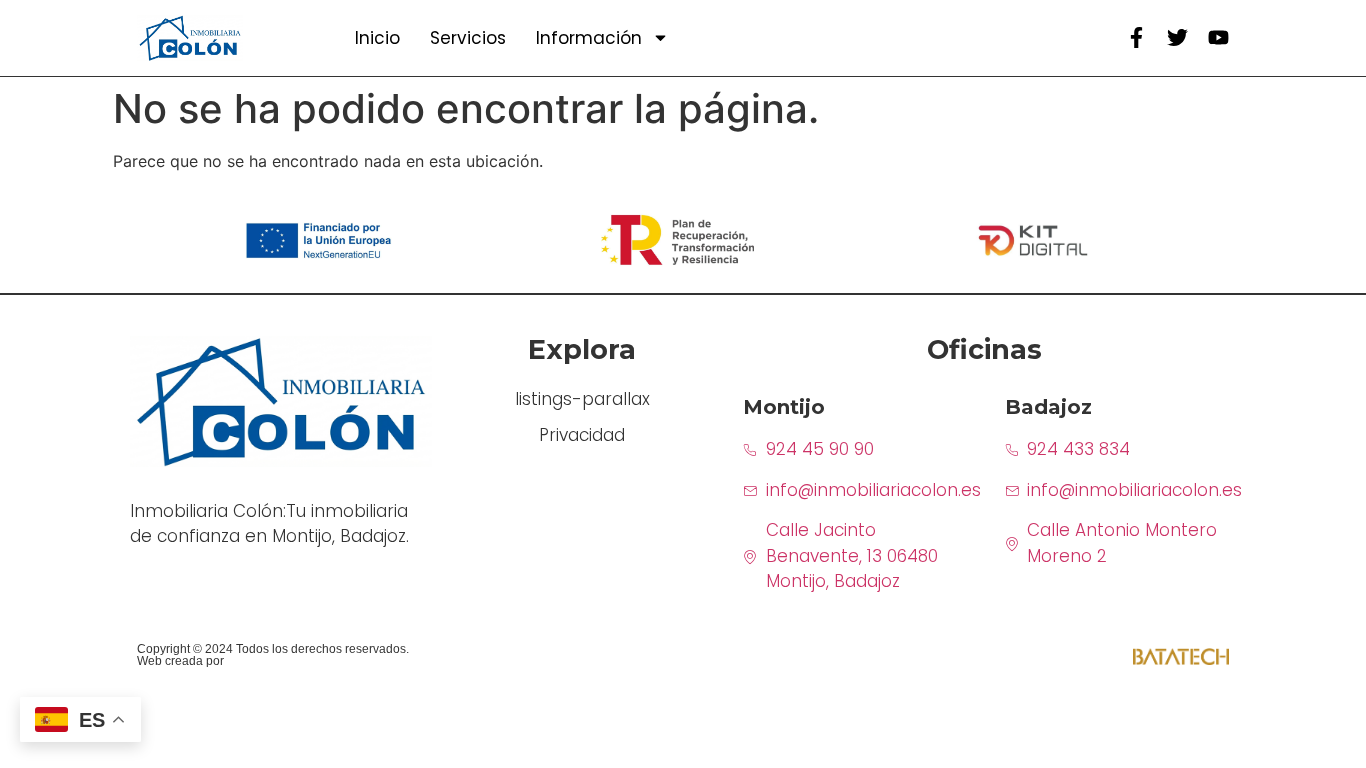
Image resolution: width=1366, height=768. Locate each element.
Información (589, 38)
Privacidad (582, 435)
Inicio (377, 38)
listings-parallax (582, 399)
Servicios (468, 38)
